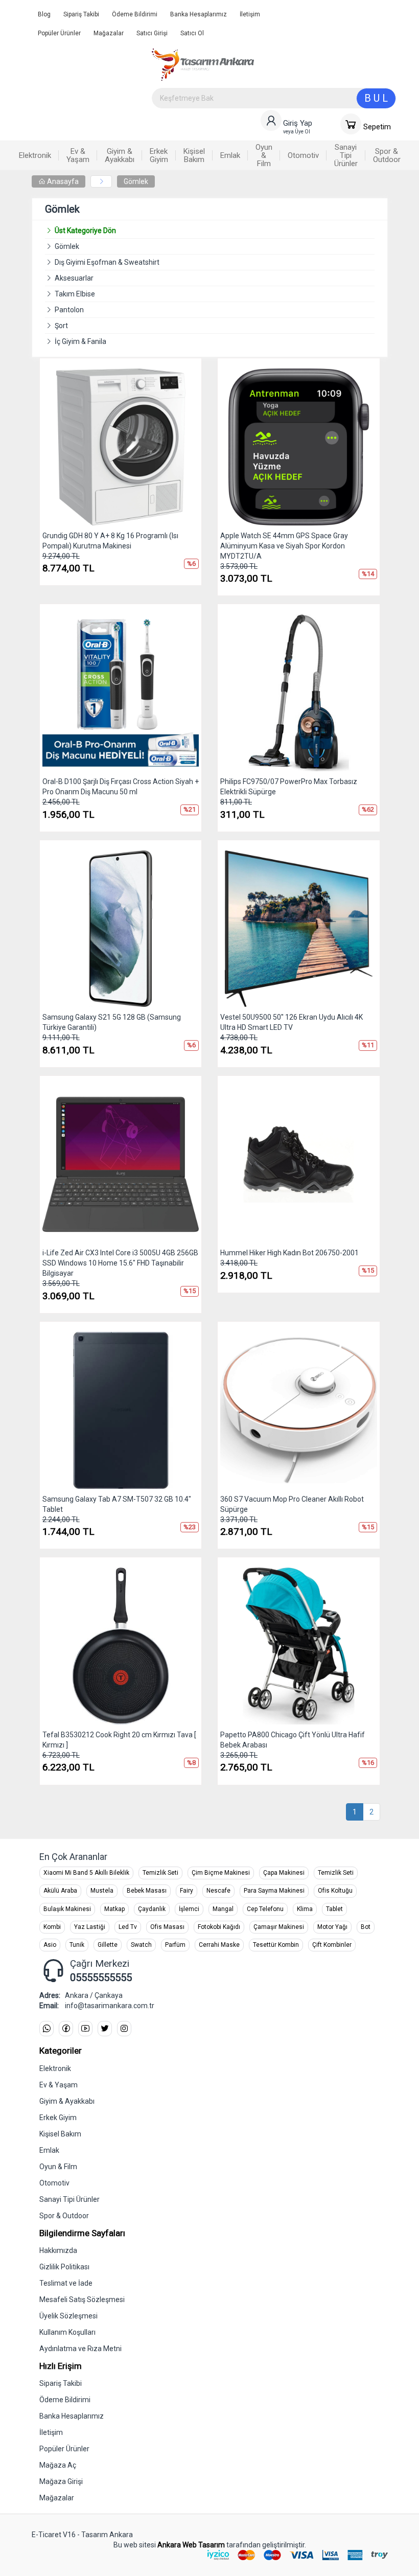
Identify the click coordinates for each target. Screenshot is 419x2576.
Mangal (223, 1909)
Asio (50, 1945)
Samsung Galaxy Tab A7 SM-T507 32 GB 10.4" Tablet (117, 1504)
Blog (44, 14)
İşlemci (189, 1909)
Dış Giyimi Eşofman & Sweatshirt (107, 262)
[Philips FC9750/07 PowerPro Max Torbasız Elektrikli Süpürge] (299, 693)
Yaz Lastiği (90, 1927)
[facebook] (66, 2029)
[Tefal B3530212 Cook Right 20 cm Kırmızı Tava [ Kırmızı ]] (121, 1646)
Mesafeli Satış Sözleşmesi (82, 2299)
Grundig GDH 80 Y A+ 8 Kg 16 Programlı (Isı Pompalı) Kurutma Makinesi (110, 541)
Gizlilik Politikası (64, 2267)
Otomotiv (54, 2183)
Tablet (334, 1909)
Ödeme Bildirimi (135, 14)
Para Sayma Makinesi (274, 1891)
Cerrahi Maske (219, 1945)
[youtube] (85, 2029)
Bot (366, 1927)
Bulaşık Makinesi (67, 1909)
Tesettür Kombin (276, 1945)
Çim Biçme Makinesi (221, 1873)
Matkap (114, 1909)
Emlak (49, 2150)
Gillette (108, 1945)
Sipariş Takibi (81, 14)
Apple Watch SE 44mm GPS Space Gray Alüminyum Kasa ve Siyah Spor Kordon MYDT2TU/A (284, 546)
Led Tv (128, 1927)
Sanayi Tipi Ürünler (69, 2199)
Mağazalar (109, 33)
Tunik (77, 1945)
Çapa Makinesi (284, 1873)
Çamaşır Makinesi (279, 1927)
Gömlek (136, 181)
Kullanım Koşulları (67, 2332)
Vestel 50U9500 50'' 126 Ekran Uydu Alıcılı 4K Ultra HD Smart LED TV (292, 1022)
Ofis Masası (167, 1927)
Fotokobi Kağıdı (219, 1927)
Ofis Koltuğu (335, 1891)
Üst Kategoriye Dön (85, 231)
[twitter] (105, 2029)
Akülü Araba (60, 1891)
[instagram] (124, 2029)
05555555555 (101, 1977)
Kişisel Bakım (60, 2134)
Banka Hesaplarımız (199, 14)
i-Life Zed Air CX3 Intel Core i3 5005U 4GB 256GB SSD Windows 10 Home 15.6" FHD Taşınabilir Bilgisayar (120, 1263)
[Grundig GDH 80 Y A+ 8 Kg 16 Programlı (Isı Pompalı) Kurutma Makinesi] (121, 447)
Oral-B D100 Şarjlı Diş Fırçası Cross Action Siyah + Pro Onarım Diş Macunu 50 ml (121, 787)
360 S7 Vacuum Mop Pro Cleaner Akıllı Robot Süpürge (292, 1504)
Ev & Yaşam (59, 2085)
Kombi (52, 1927)
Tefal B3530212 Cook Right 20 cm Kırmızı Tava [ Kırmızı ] (119, 1740)
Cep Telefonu (265, 1909)
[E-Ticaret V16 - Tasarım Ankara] (274, 64)
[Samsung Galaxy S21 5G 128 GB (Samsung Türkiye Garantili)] (121, 929)
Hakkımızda (58, 2250)
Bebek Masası (147, 1891)
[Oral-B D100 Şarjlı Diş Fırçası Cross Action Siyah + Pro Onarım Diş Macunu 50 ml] (121, 693)
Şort (61, 326)
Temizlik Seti (160, 1873)
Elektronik (55, 2068)
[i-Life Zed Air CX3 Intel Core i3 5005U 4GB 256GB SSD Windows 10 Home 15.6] (121, 1165)
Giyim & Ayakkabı (67, 2101)
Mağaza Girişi (61, 2481)
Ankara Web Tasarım (191, 2545)
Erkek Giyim (58, 2118)
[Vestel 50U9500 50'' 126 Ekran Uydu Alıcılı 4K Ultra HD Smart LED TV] (299, 929)
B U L (376, 98)
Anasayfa (62, 181)
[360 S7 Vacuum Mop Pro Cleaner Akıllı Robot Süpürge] (299, 1410)
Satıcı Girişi (152, 33)
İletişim (250, 14)
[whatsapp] (46, 2029)
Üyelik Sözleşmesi (68, 2316)
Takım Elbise (75, 294)
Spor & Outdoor (64, 2216)
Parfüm (175, 1945)
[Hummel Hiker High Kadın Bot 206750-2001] (299, 1165)
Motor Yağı (332, 1927)
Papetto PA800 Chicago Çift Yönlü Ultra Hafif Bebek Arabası (293, 1740)
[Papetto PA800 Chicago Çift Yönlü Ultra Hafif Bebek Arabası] (299, 1646)
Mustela (102, 1891)
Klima (305, 1909)
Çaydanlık (152, 1909)
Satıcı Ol (192, 33)
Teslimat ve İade (66, 2283)
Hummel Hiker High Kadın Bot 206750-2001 (289, 1253)
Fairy (187, 1891)
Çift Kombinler (332, 1945)
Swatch (141, 1945)
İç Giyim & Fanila (80, 341)
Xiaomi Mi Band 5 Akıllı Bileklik (86, 1873)
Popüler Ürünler (59, 33)
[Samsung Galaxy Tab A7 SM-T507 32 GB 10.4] (121, 1410)
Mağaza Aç (58, 2465)
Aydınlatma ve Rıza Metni (80, 2349)
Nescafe (218, 1891)
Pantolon (69, 310)
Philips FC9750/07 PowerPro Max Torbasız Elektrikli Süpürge (289, 787)
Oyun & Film (58, 2167)
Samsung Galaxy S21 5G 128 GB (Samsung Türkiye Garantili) (112, 1022)
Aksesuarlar (74, 278)
